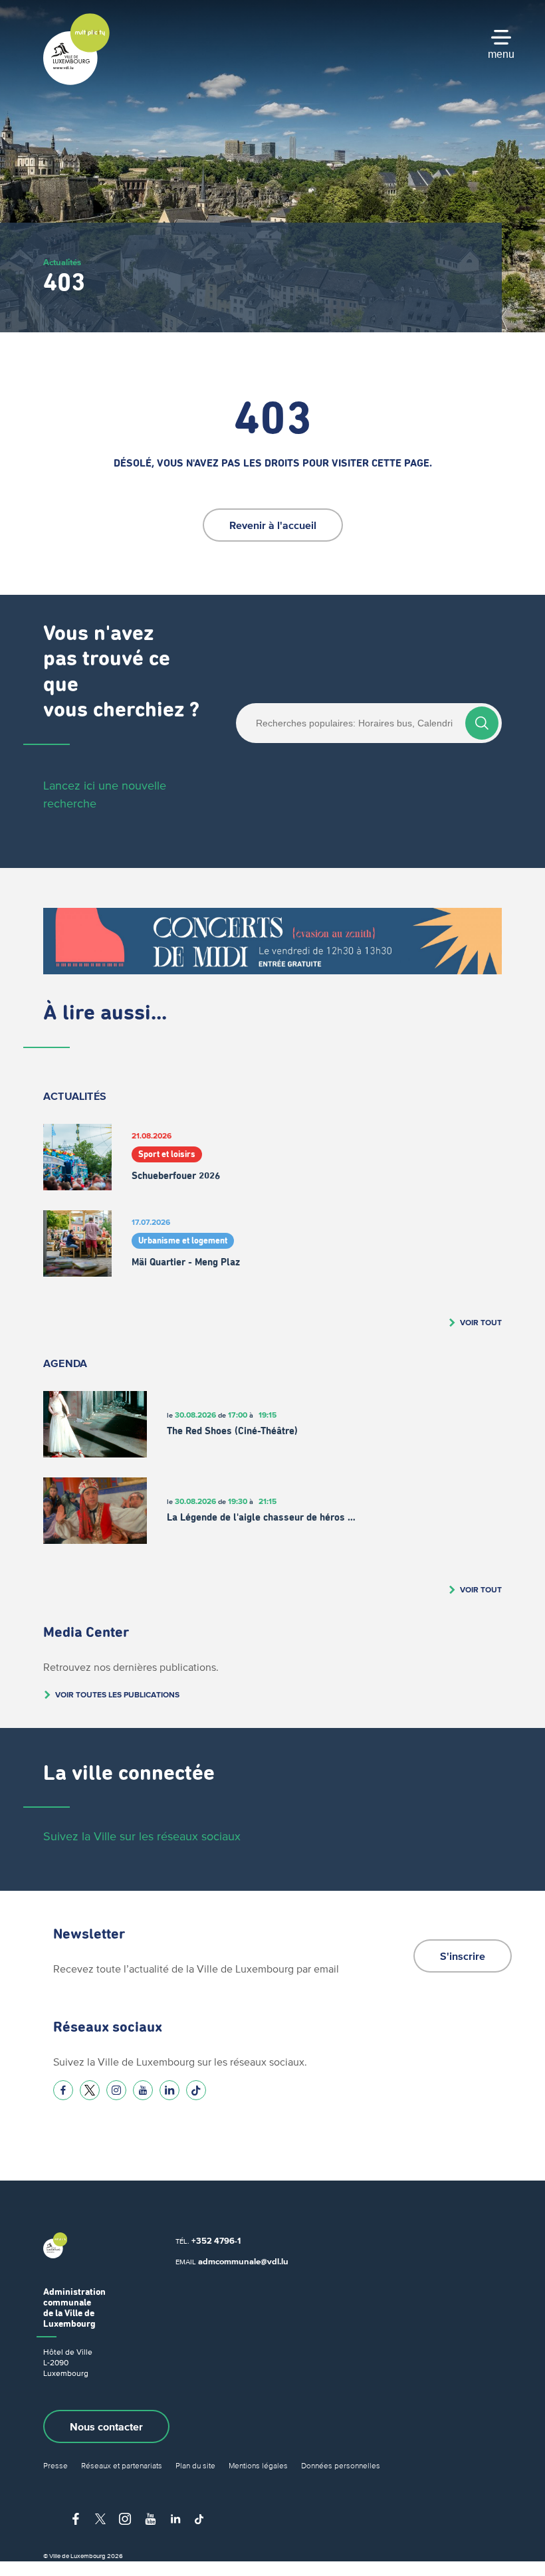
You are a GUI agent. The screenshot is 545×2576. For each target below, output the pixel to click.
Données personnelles (341, 2465)
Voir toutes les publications (117, 1694)
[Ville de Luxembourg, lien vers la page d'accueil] (76, 82)
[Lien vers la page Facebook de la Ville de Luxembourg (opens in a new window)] (63, 2090)
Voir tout (481, 1322)
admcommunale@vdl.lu (243, 2261)
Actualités (62, 262)
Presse (55, 2465)
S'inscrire (463, 1956)
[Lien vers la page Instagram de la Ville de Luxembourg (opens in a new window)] (116, 2090)
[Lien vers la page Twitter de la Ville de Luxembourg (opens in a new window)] (90, 2090)
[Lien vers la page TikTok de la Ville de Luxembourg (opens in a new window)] (196, 2090)
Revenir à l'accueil (273, 525)
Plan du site (195, 2465)
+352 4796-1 (216, 2241)
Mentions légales (258, 2465)
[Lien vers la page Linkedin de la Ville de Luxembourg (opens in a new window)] (169, 2090)
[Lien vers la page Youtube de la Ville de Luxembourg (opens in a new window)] (143, 2090)
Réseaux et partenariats (122, 2465)
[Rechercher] (482, 723)
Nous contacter (106, 2426)
